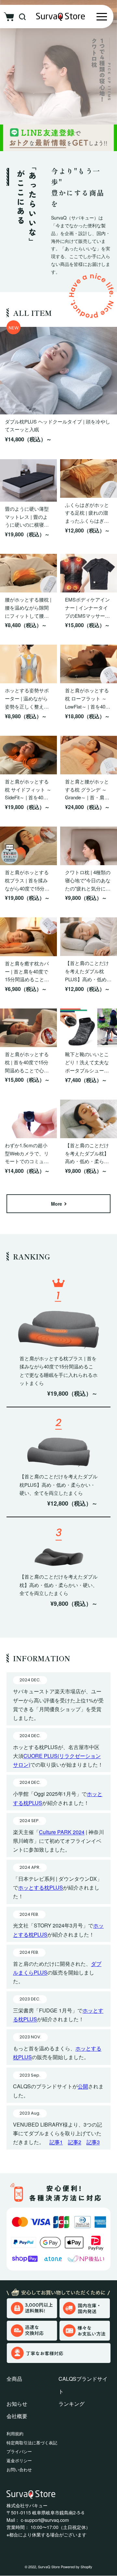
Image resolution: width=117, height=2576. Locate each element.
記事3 (93, 2142)
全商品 (14, 2379)
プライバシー (19, 2451)
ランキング (71, 2404)
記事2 (75, 2142)
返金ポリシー (19, 2460)
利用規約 (15, 2433)
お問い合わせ (19, 2469)
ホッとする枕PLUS (41, 1887)
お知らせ (17, 2404)
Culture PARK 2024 (62, 1832)
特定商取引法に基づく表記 (32, 2443)
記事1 (56, 2142)
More (57, 1204)
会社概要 (17, 2416)
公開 (83, 2086)
